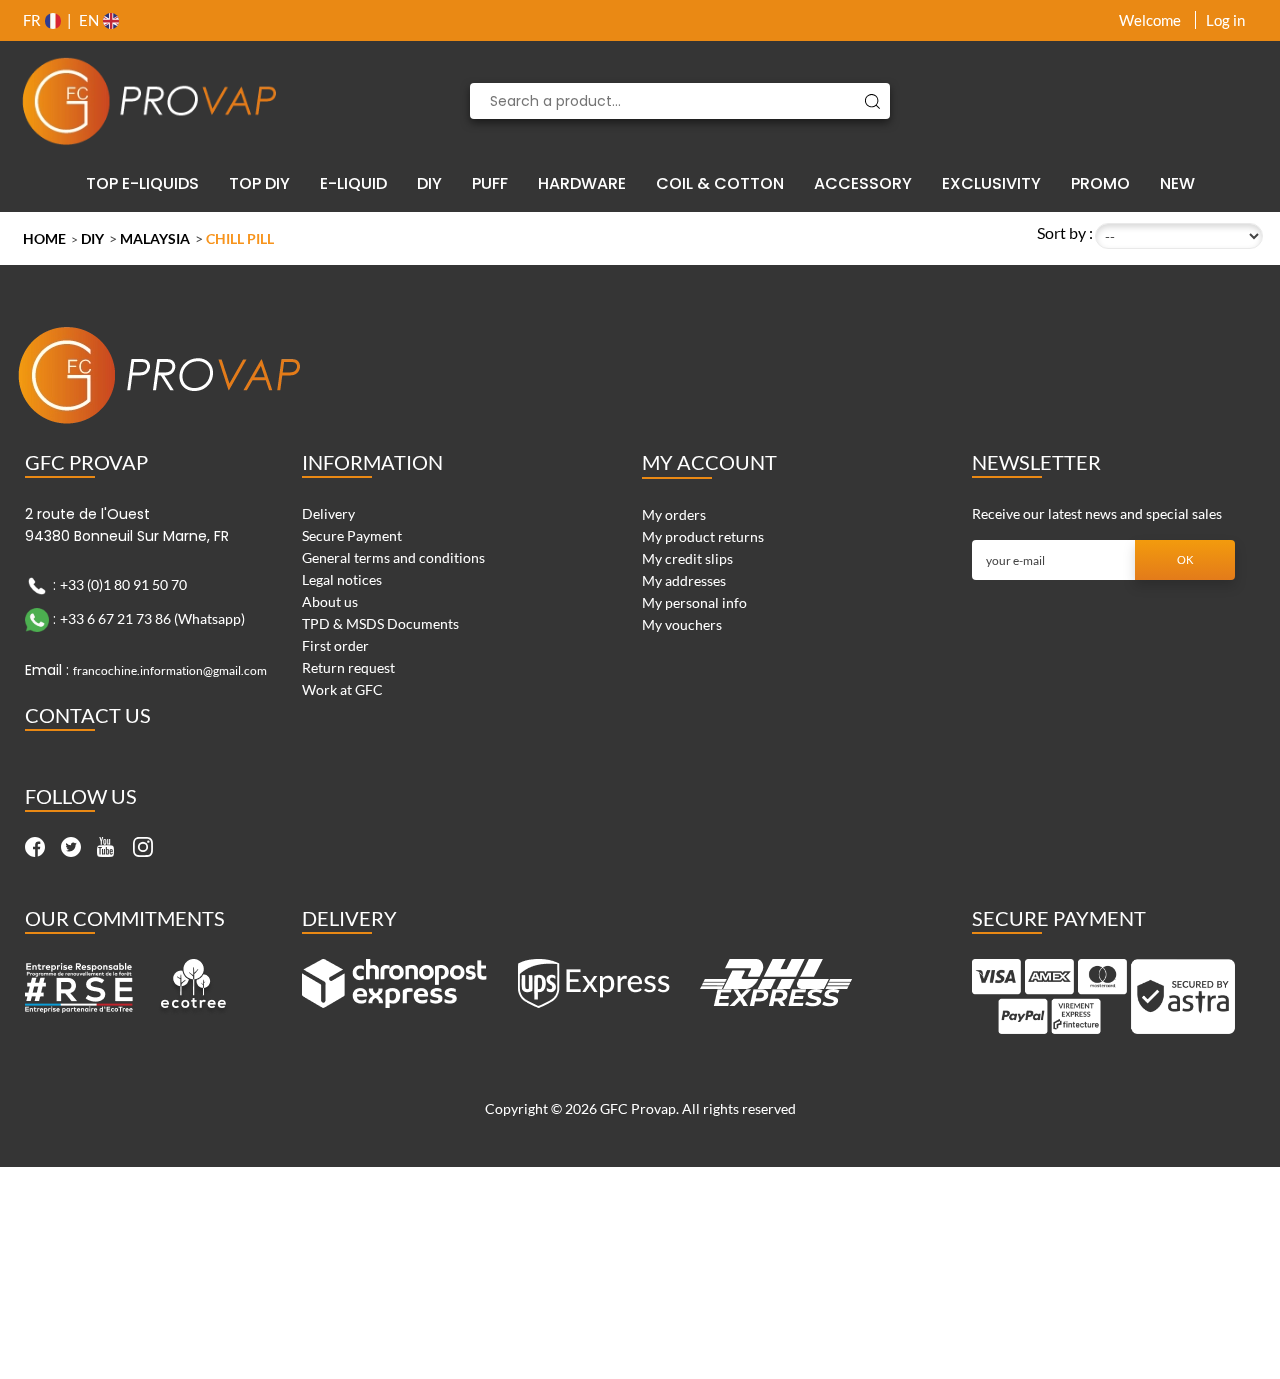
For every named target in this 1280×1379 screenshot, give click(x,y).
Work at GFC (342, 689)
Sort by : (1065, 232)
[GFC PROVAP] (150, 101)
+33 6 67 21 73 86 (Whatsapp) (152, 618)
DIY (92, 238)
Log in (1225, 20)
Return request (348, 667)
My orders (674, 514)
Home (44, 238)
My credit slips (687, 558)
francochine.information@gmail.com (170, 670)
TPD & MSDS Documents (380, 623)
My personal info (694, 602)
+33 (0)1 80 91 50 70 (123, 584)
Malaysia (155, 238)
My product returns (703, 536)
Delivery (328, 513)
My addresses (684, 580)
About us (330, 601)
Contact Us (88, 715)
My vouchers (682, 624)
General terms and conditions (393, 557)
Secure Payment (352, 535)
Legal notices (342, 579)
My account (709, 462)
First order (335, 645)
